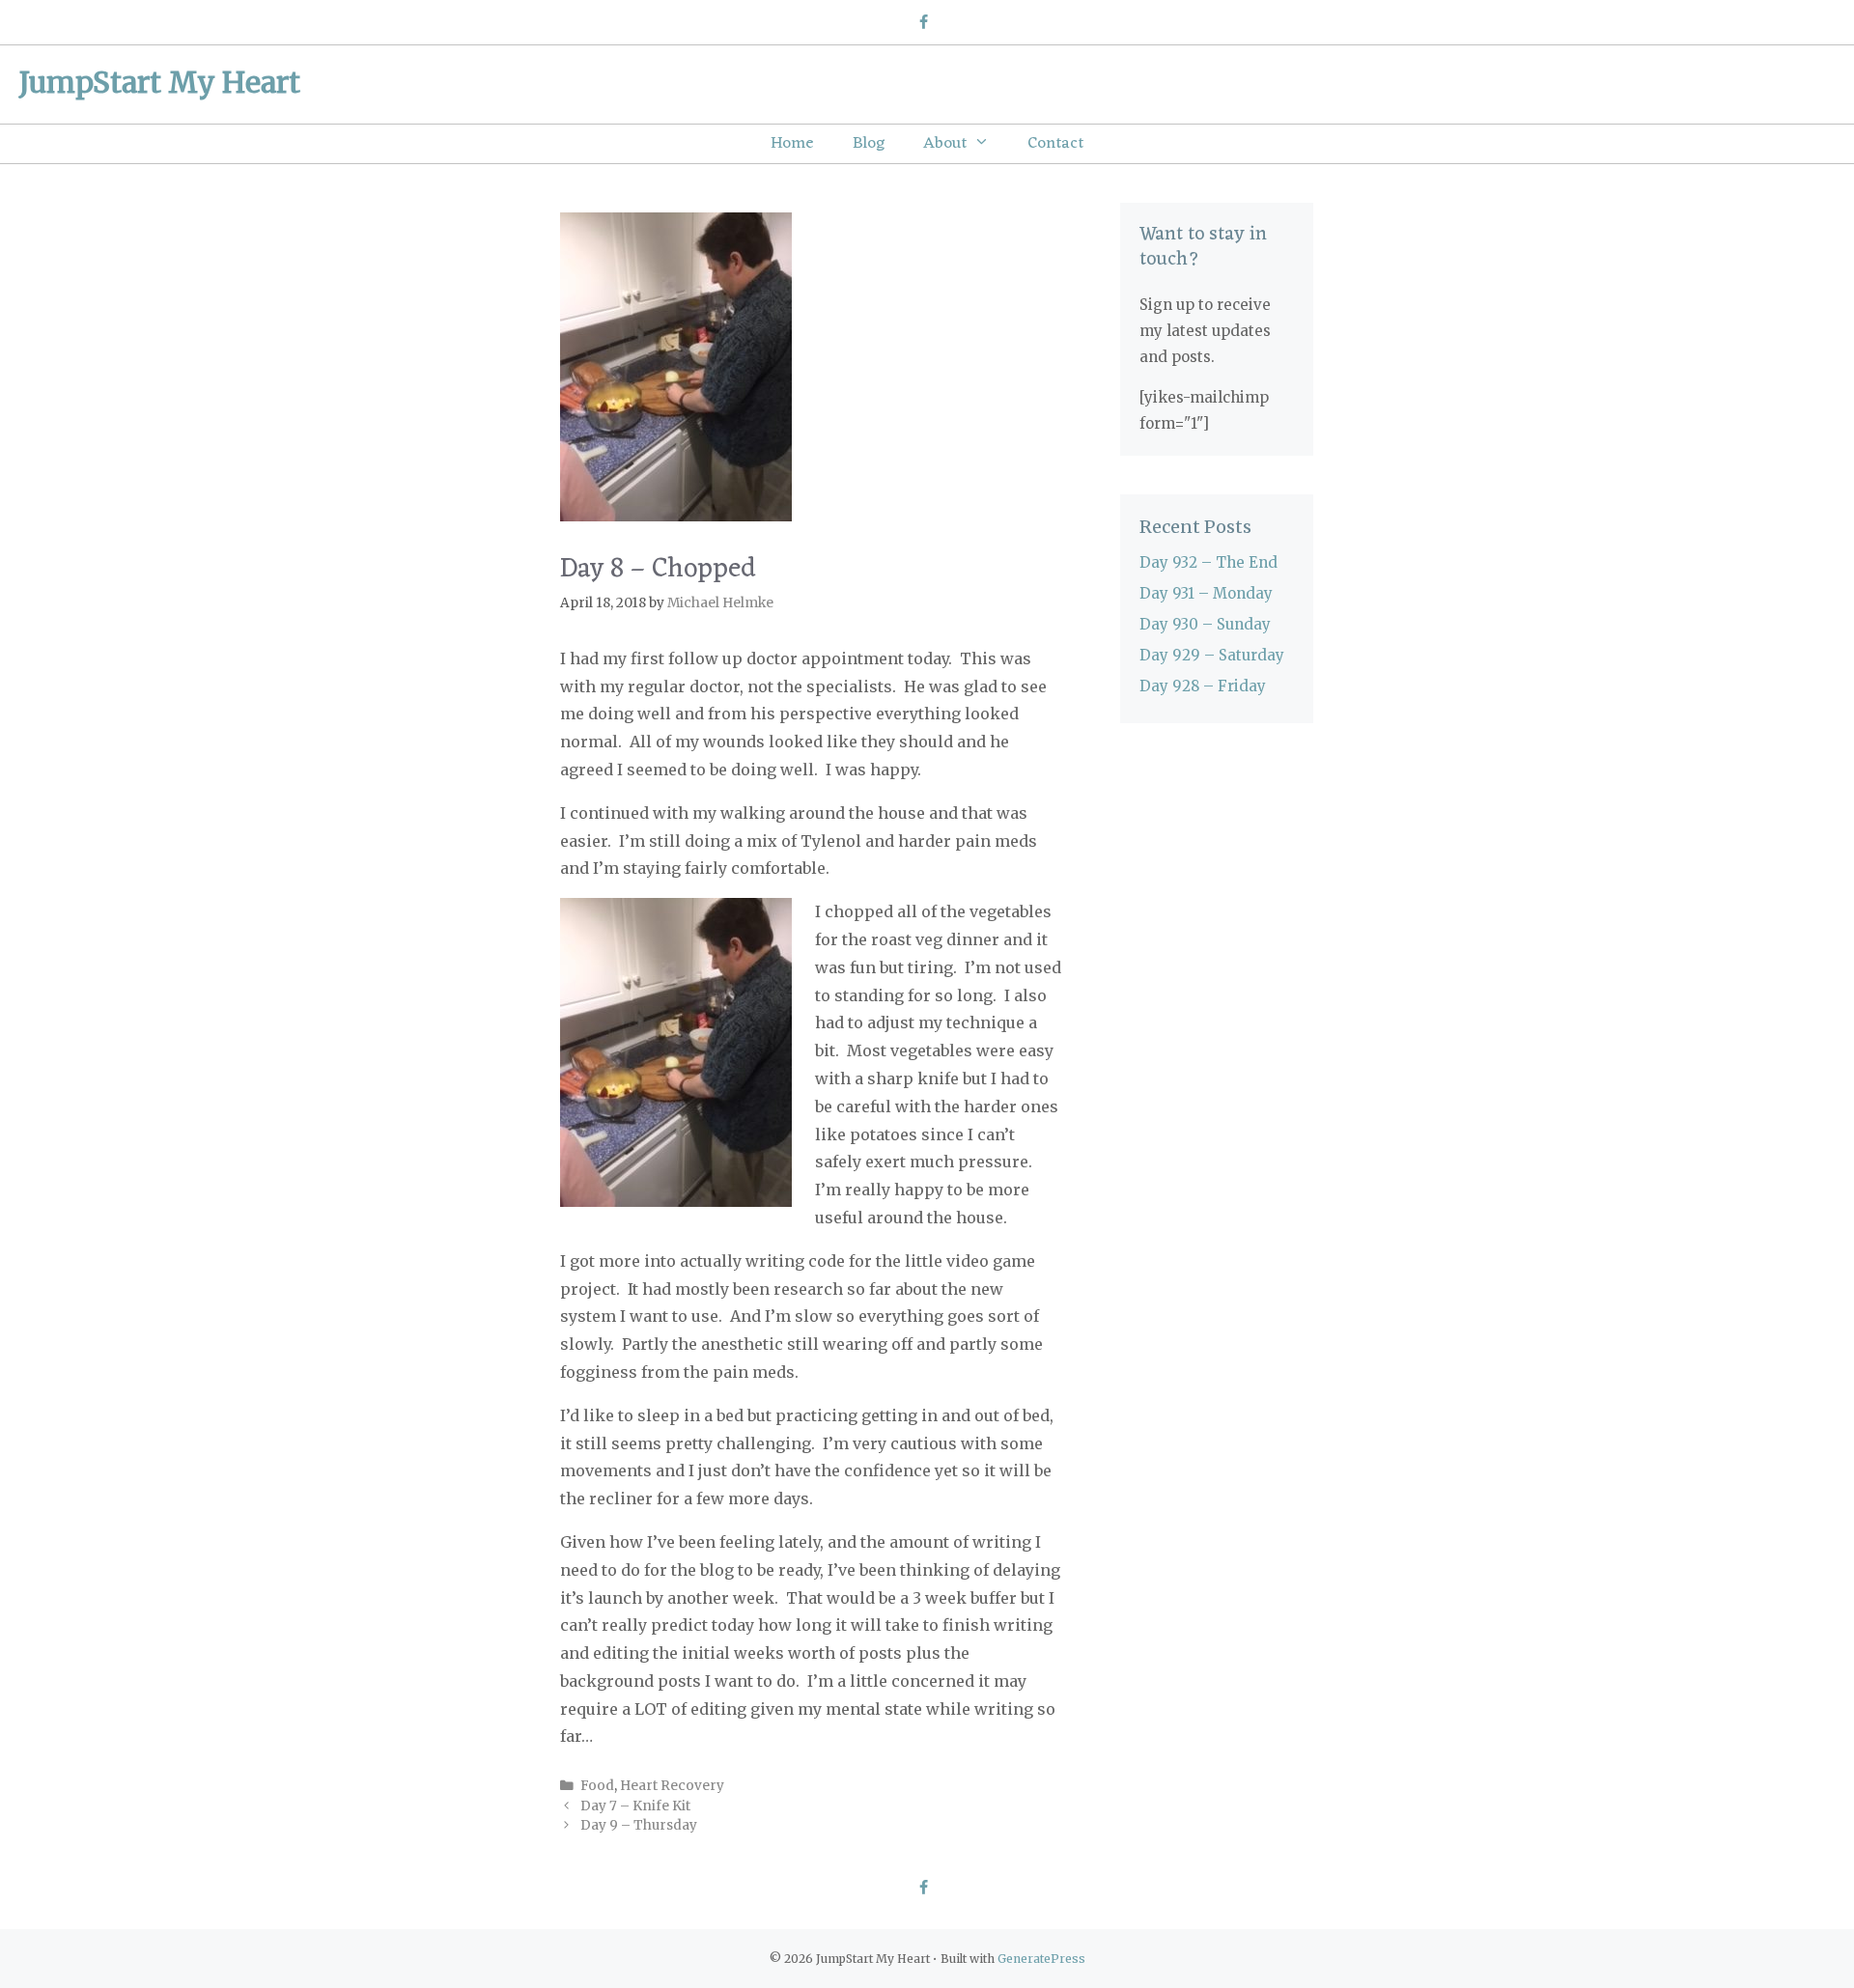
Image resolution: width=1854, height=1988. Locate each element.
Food (597, 1786)
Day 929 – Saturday (1212, 655)
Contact (1055, 144)
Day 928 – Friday (1203, 686)
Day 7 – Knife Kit (635, 1806)
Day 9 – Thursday (639, 1825)
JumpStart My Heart (160, 82)
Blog (869, 144)
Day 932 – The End (1208, 562)
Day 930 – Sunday (1205, 624)
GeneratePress (1041, 1959)
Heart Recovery (672, 1786)
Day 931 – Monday (1206, 593)
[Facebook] (923, 23)
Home (792, 144)
